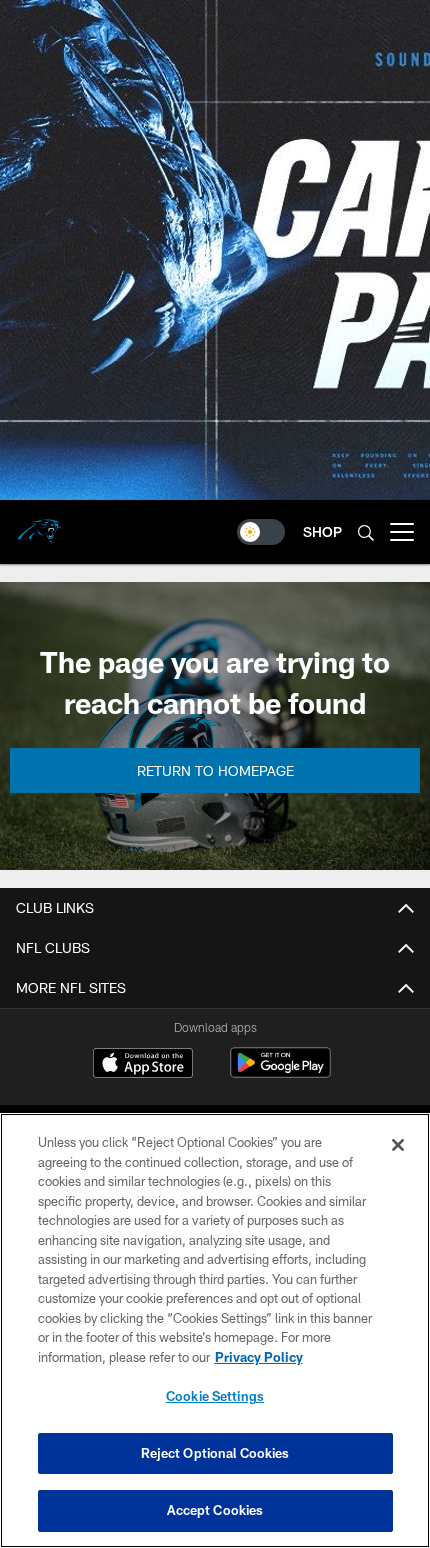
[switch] (261, 532)
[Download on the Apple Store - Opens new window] (143, 1065)
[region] (215, 1330)
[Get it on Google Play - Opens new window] (280, 1072)
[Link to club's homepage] (40, 524)
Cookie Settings (215, 1396)
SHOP (322, 531)
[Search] (366, 532)
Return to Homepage (215, 770)
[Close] (398, 1145)
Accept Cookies (215, 1510)
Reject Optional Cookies (215, 1453)
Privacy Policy (259, 1357)
